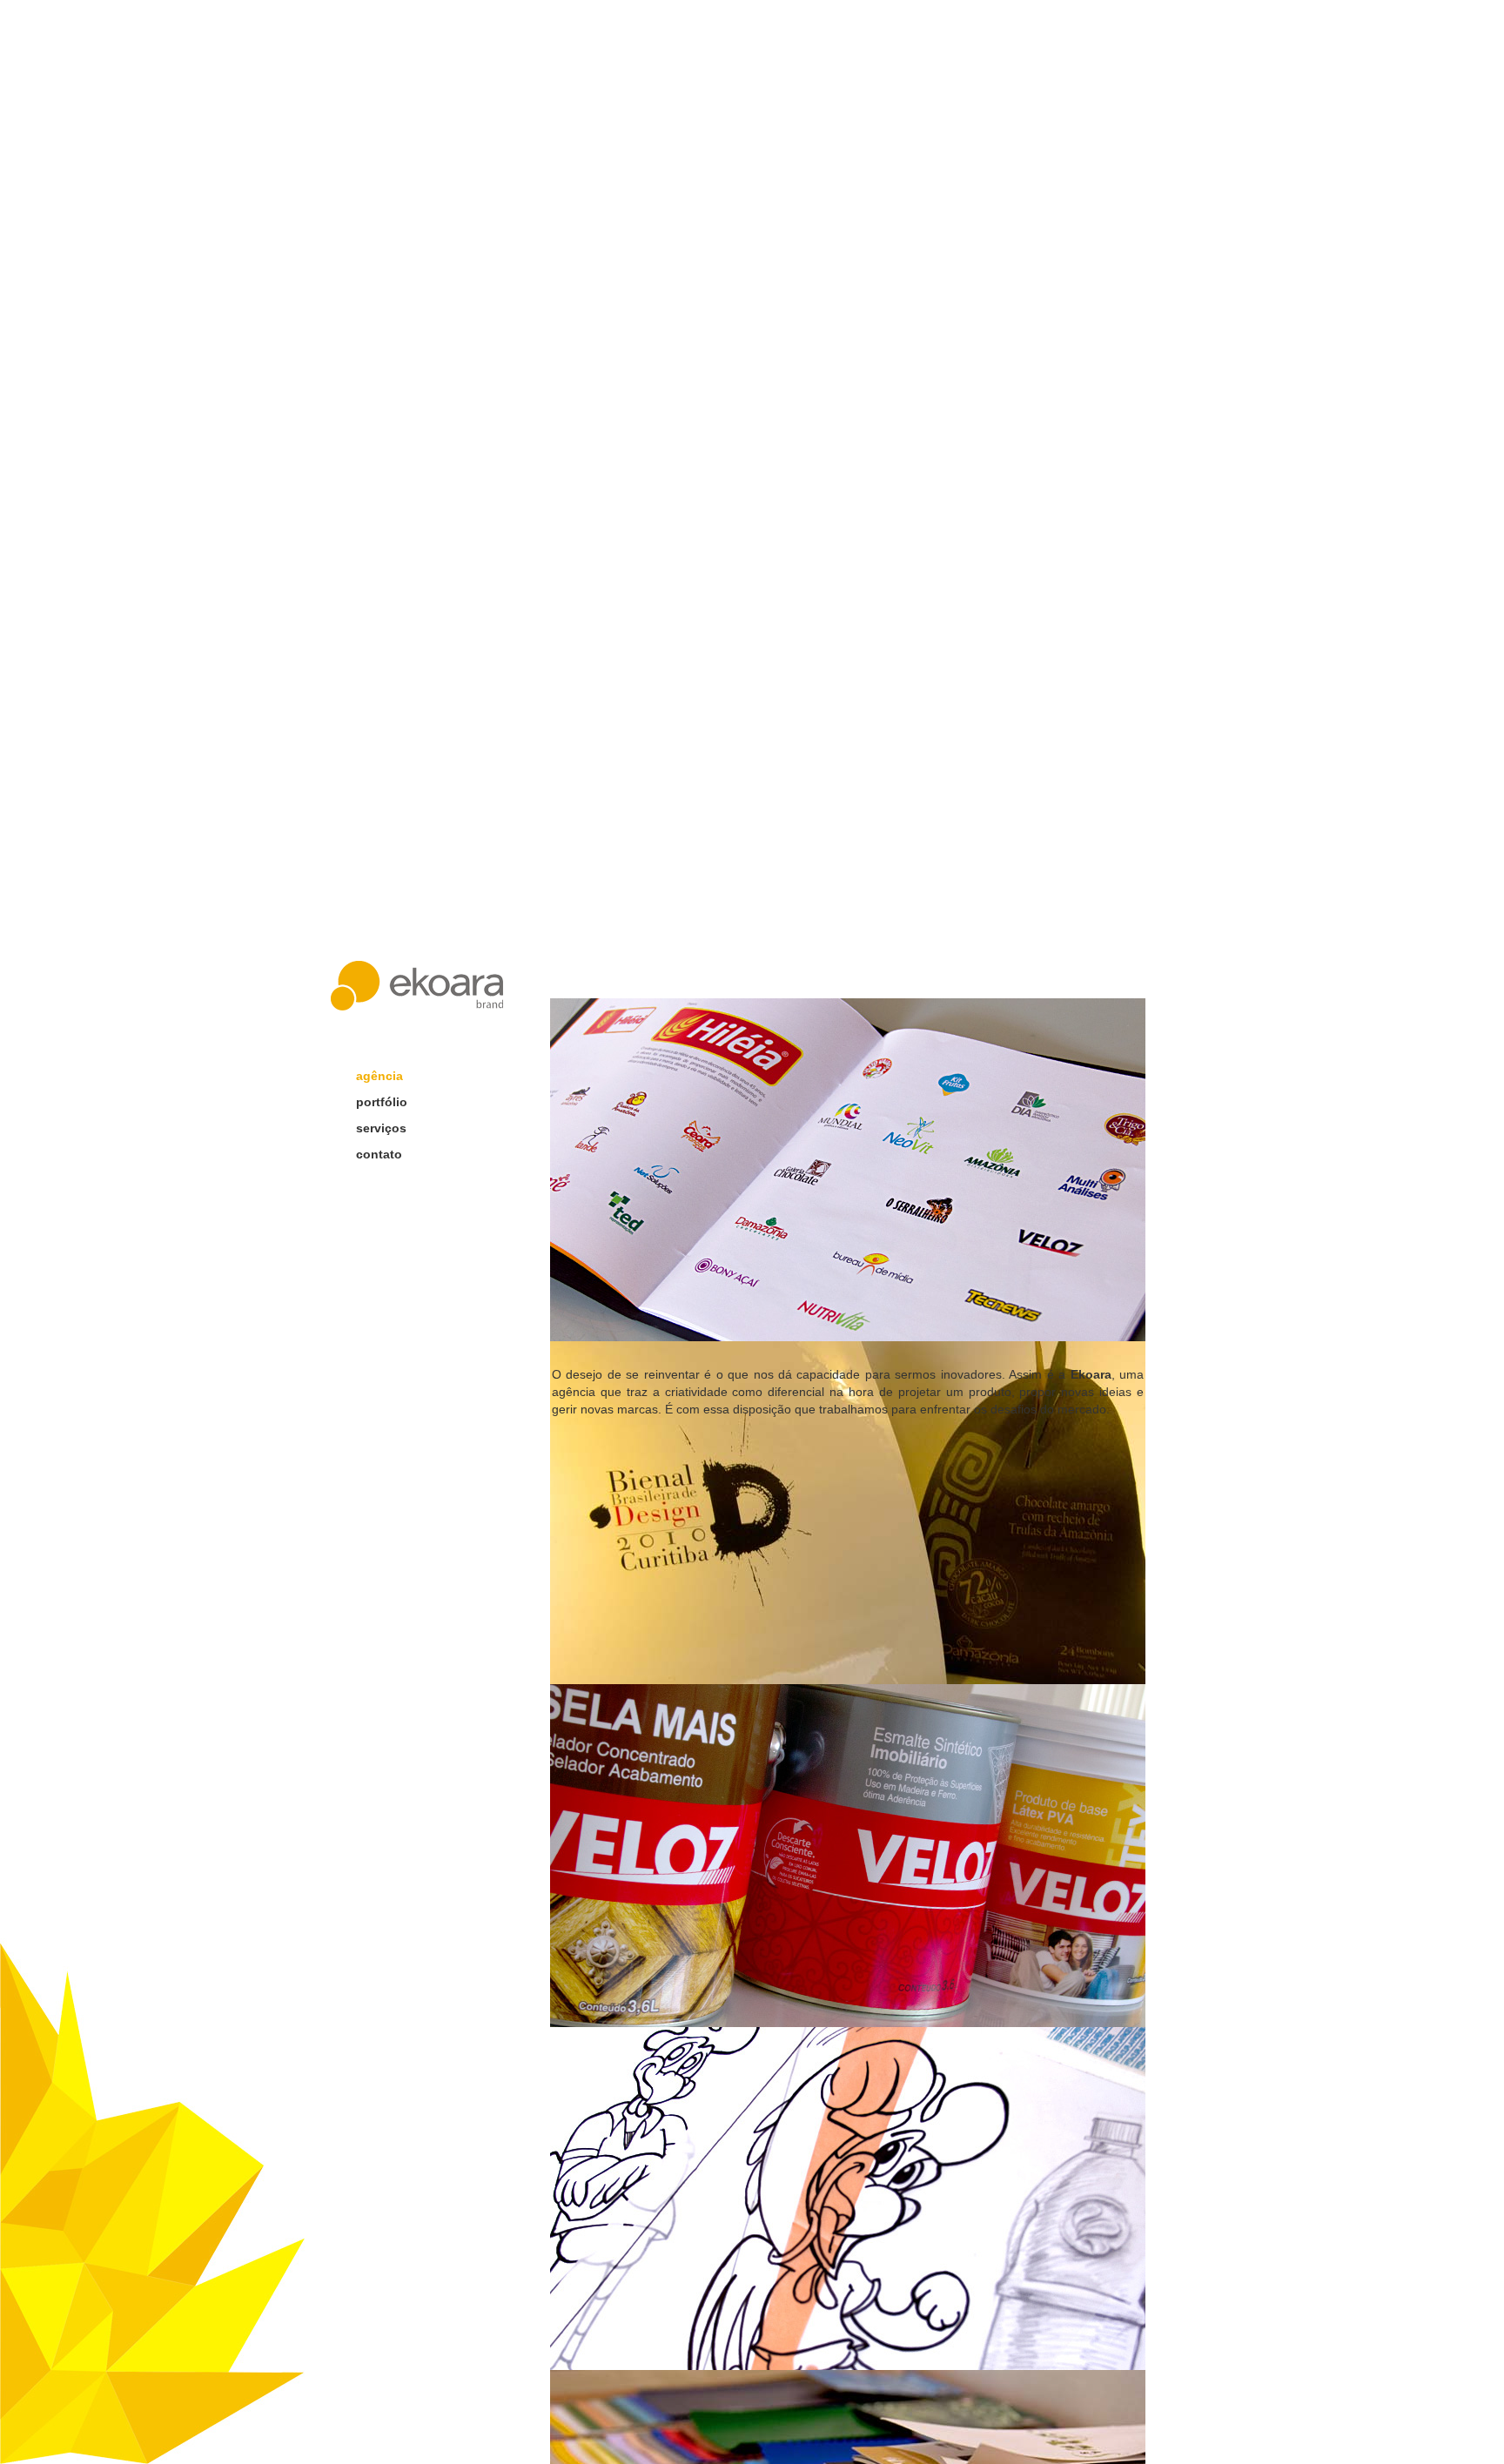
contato (379, 1154)
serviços (381, 1128)
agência (379, 1076)
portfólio (382, 1102)
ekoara (417, 986)
